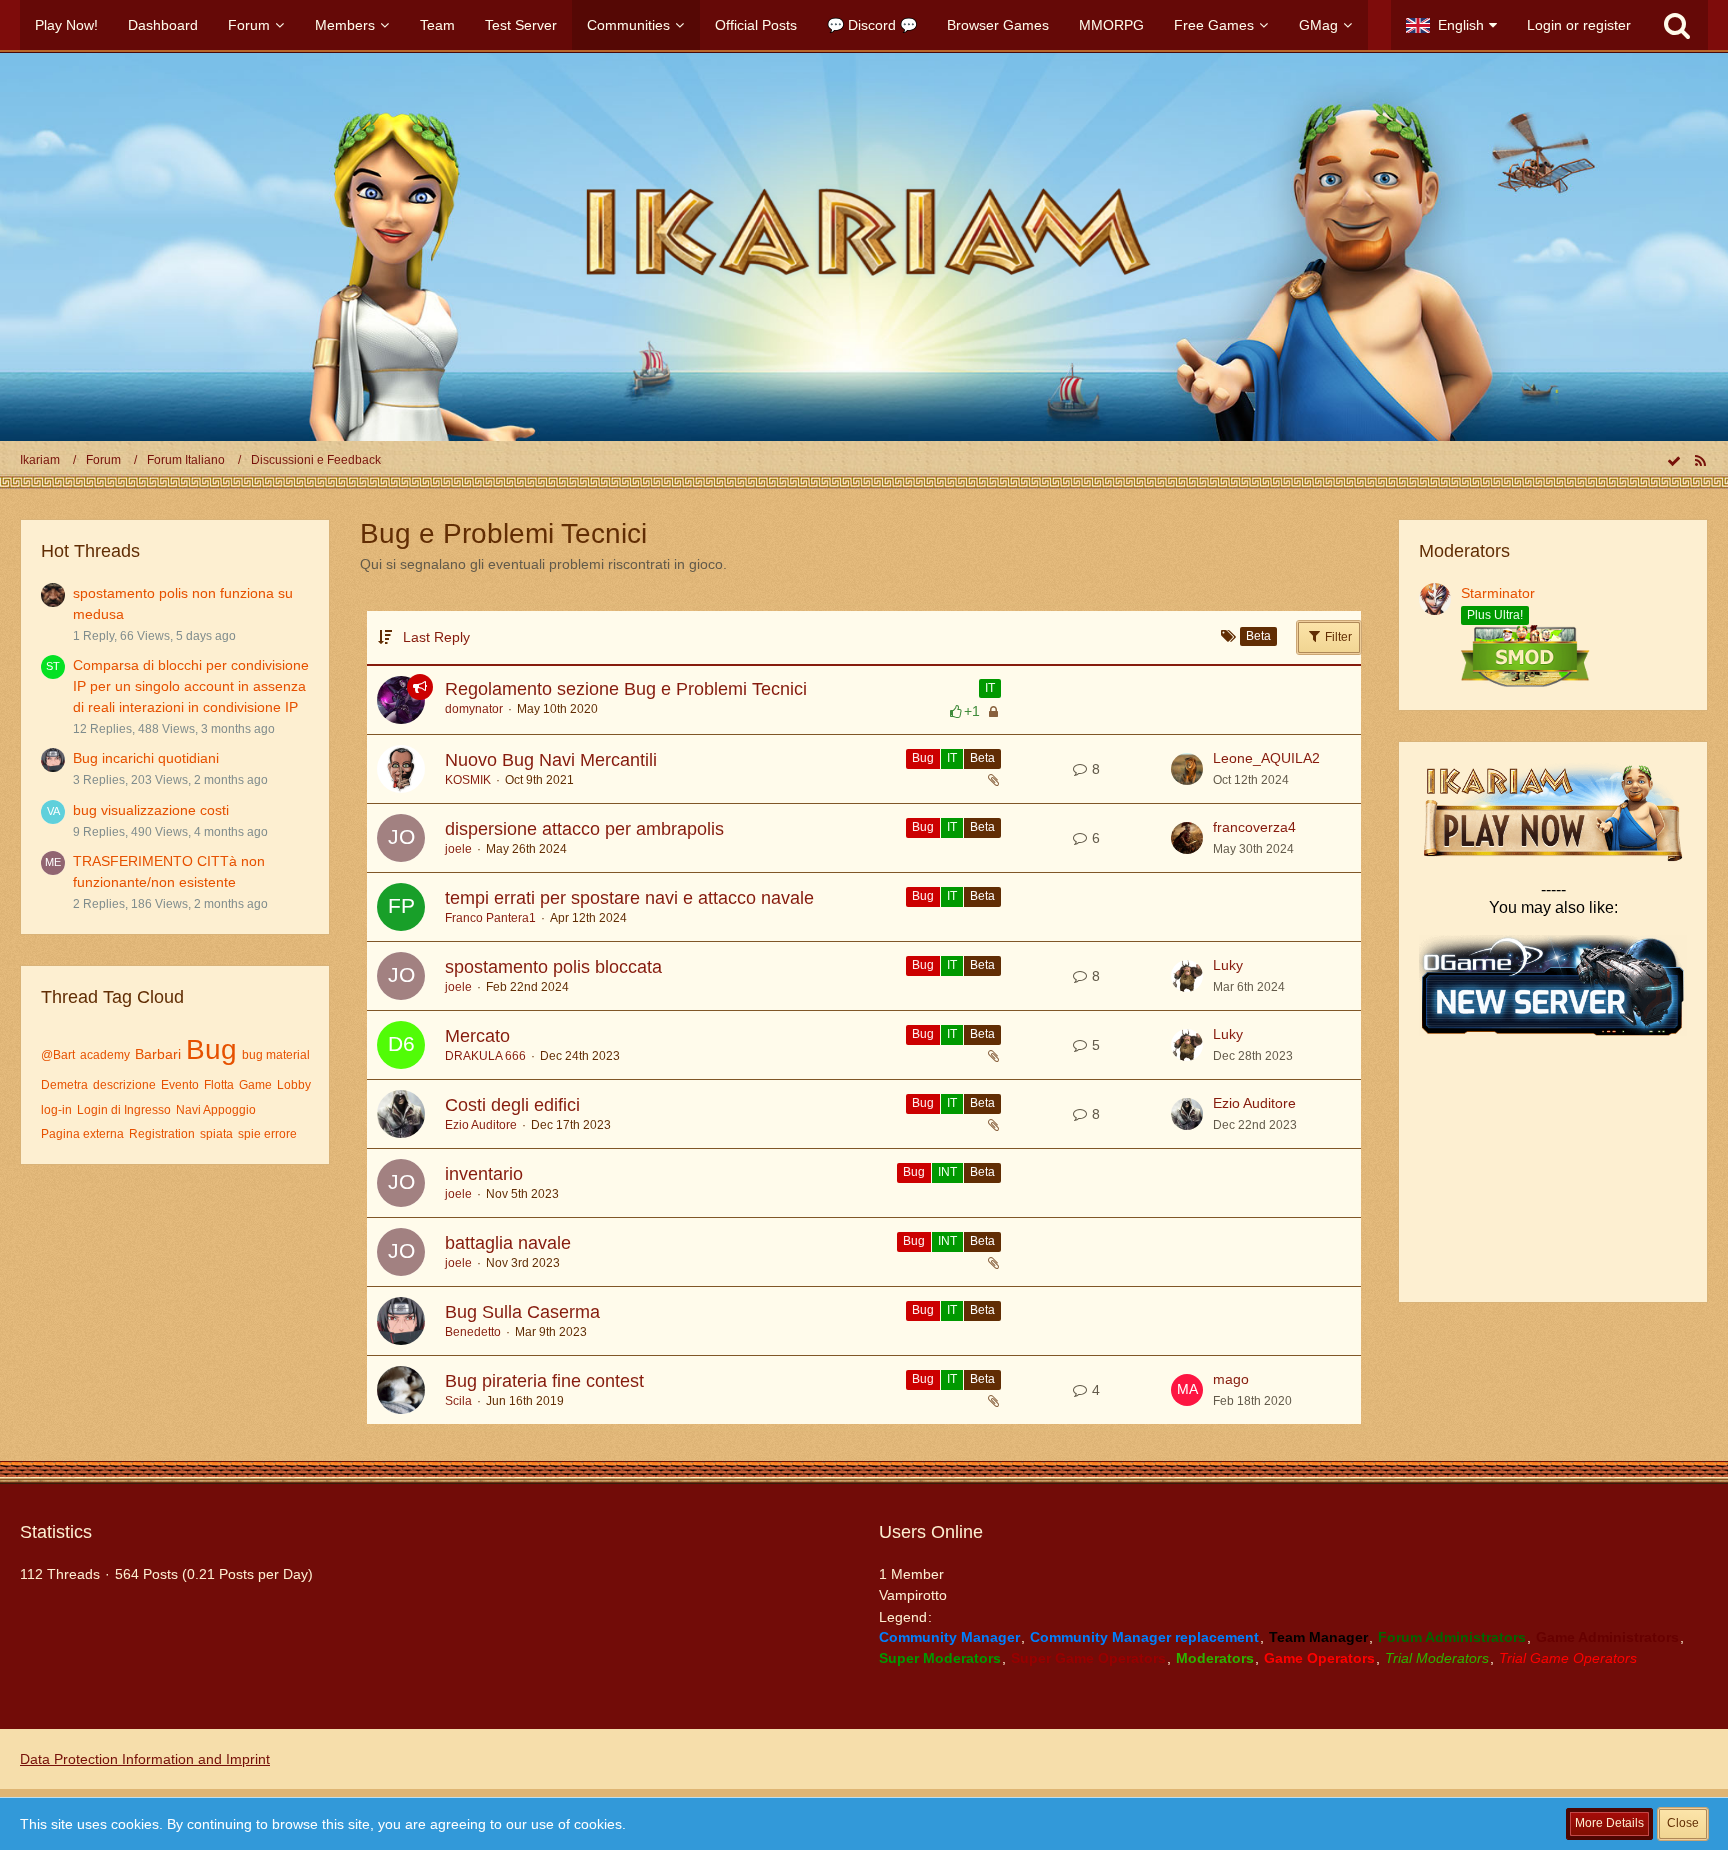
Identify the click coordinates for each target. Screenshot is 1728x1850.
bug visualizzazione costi (151, 810)
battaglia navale (508, 1243)
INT (947, 1172)
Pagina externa (82, 1134)
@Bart (58, 1055)
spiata (216, 1134)
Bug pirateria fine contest (544, 1381)
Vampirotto (913, 1595)
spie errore (267, 1134)
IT (990, 688)
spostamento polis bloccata (553, 967)
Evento (180, 1085)
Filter (1337, 637)
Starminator (1498, 593)
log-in (56, 1110)
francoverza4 (1254, 827)
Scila (458, 1401)
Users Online (931, 1532)
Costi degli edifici (512, 1105)
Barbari (158, 1054)
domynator (474, 709)
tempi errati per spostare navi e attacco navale (629, 898)
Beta (982, 758)
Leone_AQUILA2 (1266, 758)
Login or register (1579, 25)
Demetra (64, 1085)
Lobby (294, 1085)
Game (255, 1085)
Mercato (477, 1036)
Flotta (219, 1085)
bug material (276, 1055)
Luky (1228, 965)
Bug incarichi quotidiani (146, 758)
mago (1231, 1379)
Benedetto (473, 1332)
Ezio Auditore (481, 1125)
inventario (484, 1174)
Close (1683, 1823)
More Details (1609, 1823)
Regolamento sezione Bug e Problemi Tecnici (626, 689)
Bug (211, 1049)
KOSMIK (468, 780)
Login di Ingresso (124, 1110)
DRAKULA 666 (485, 1056)
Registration (162, 1134)
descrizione (124, 1085)
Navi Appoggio (216, 1110)
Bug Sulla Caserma (522, 1312)
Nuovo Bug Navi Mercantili (551, 760)
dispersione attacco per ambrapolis (584, 829)
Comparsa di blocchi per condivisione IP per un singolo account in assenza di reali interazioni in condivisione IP (191, 685)
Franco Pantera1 (490, 918)
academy (105, 1055)
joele (458, 849)
